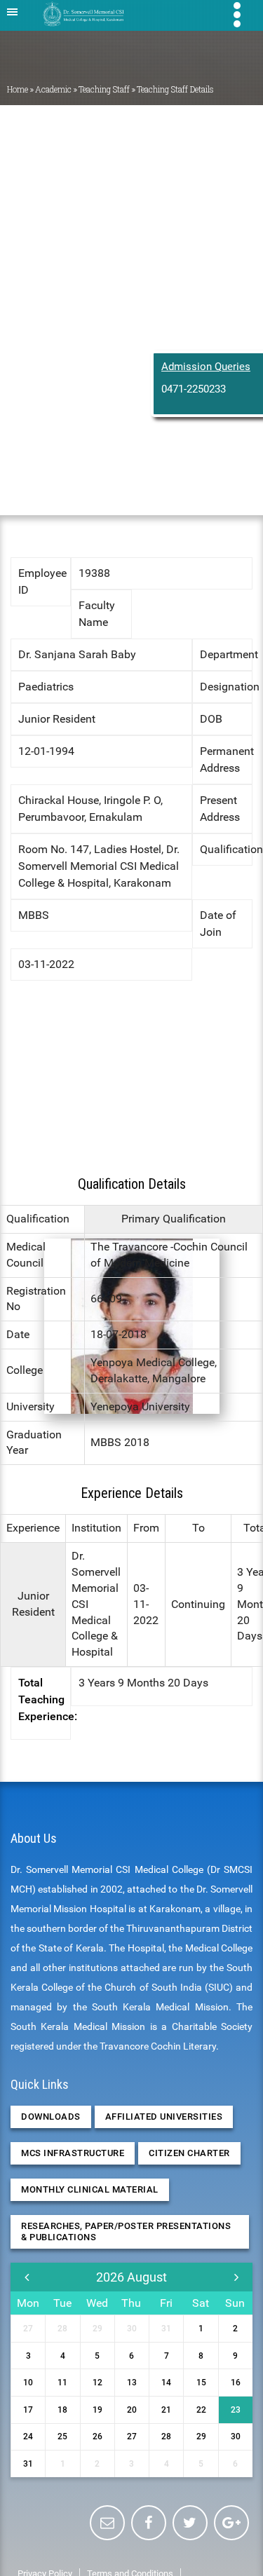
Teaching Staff (104, 89)
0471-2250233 (194, 389)
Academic (53, 89)
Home (18, 89)
